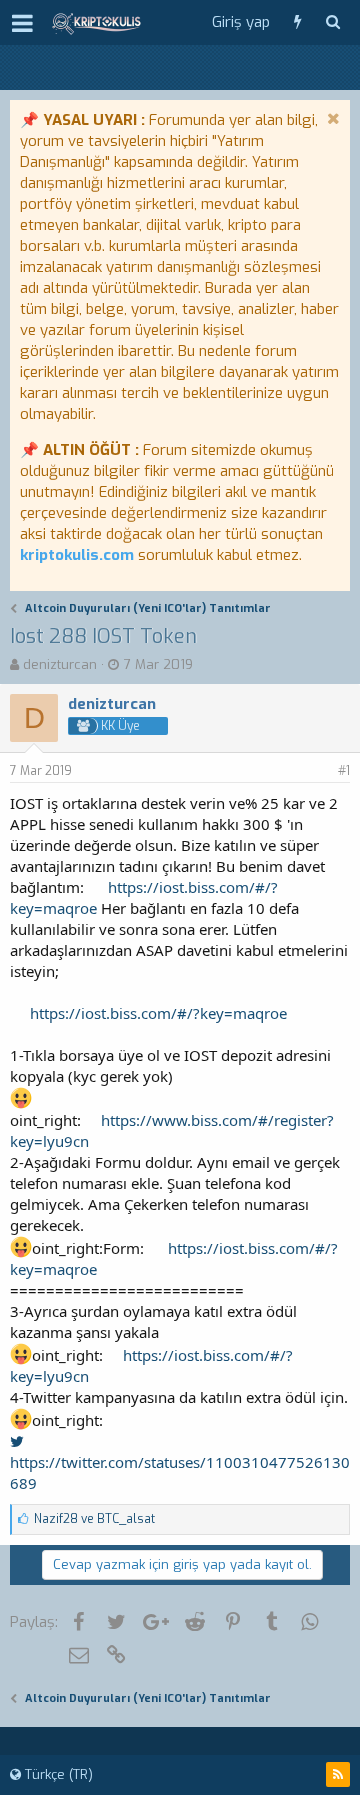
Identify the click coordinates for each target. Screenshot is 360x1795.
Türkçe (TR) (57, 1774)
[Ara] (332, 22)
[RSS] (338, 1774)
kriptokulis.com (77, 555)
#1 (344, 771)
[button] (22, 23)
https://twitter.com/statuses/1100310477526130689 (180, 1472)
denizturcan (60, 664)
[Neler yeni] (297, 22)
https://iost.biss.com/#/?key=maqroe (158, 1013)
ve (94, 1519)
